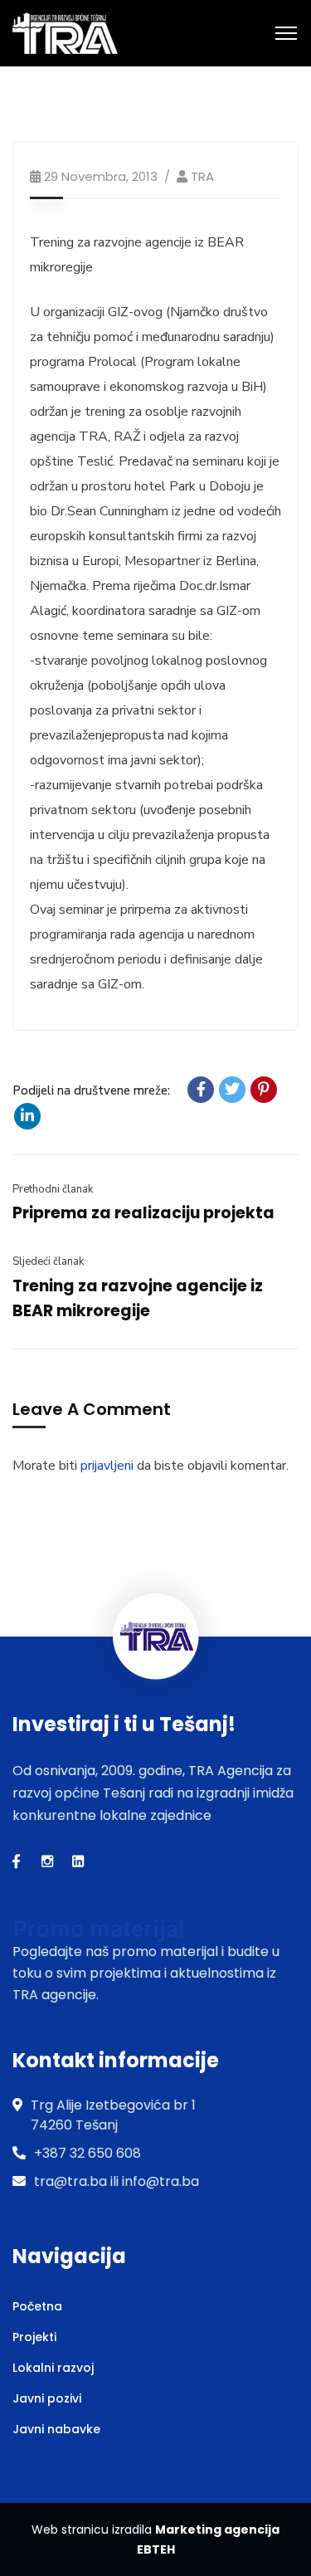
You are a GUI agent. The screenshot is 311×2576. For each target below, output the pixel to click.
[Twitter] (232, 1090)
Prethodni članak (53, 1189)
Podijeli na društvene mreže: (91, 1090)
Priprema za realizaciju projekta (143, 1213)
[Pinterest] (264, 1090)
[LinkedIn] (27, 1116)
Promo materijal (98, 1929)
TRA (202, 176)
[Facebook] (201, 1090)
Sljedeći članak (48, 1261)
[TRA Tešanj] (65, 32)
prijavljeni (107, 1466)
